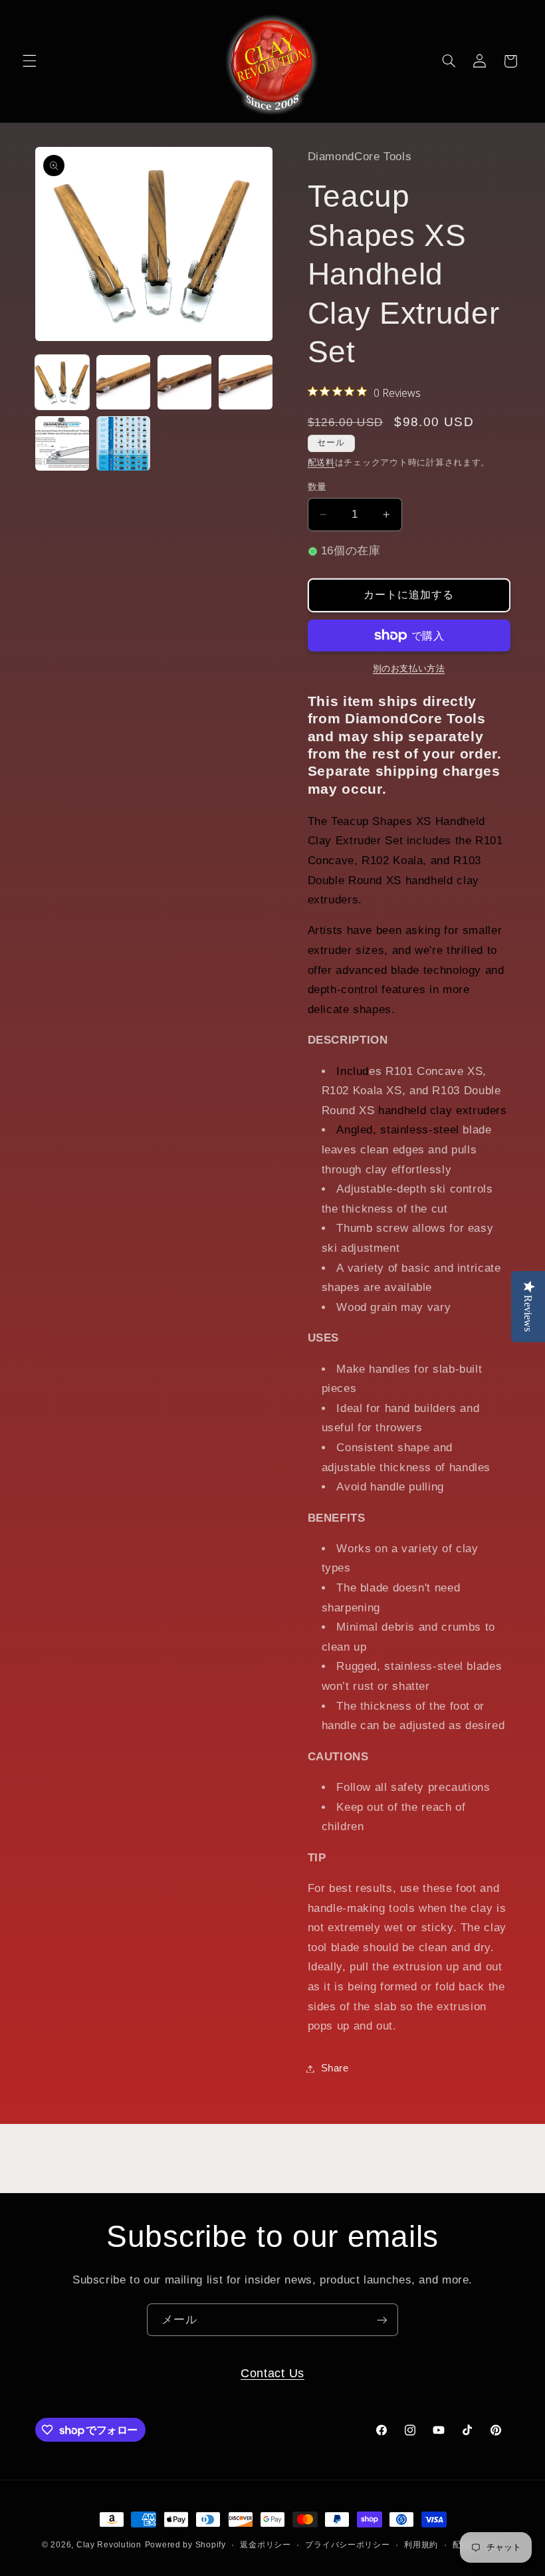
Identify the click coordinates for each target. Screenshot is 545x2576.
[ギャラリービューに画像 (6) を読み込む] (124, 443)
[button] (29, 61)
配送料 (321, 463)
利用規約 (421, 2545)
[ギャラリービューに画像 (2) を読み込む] (124, 382)
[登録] (382, 2320)
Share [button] (335, 2068)
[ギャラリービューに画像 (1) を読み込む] (62, 382)
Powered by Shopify (185, 2545)
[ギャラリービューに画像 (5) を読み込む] (62, 443)
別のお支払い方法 (409, 669)
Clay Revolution (109, 2545)
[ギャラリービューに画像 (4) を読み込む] (246, 382)
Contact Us (272, 2373)
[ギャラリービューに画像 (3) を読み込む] (185, 382)
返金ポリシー (265, 2545)
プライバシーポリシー (347, 2545)
